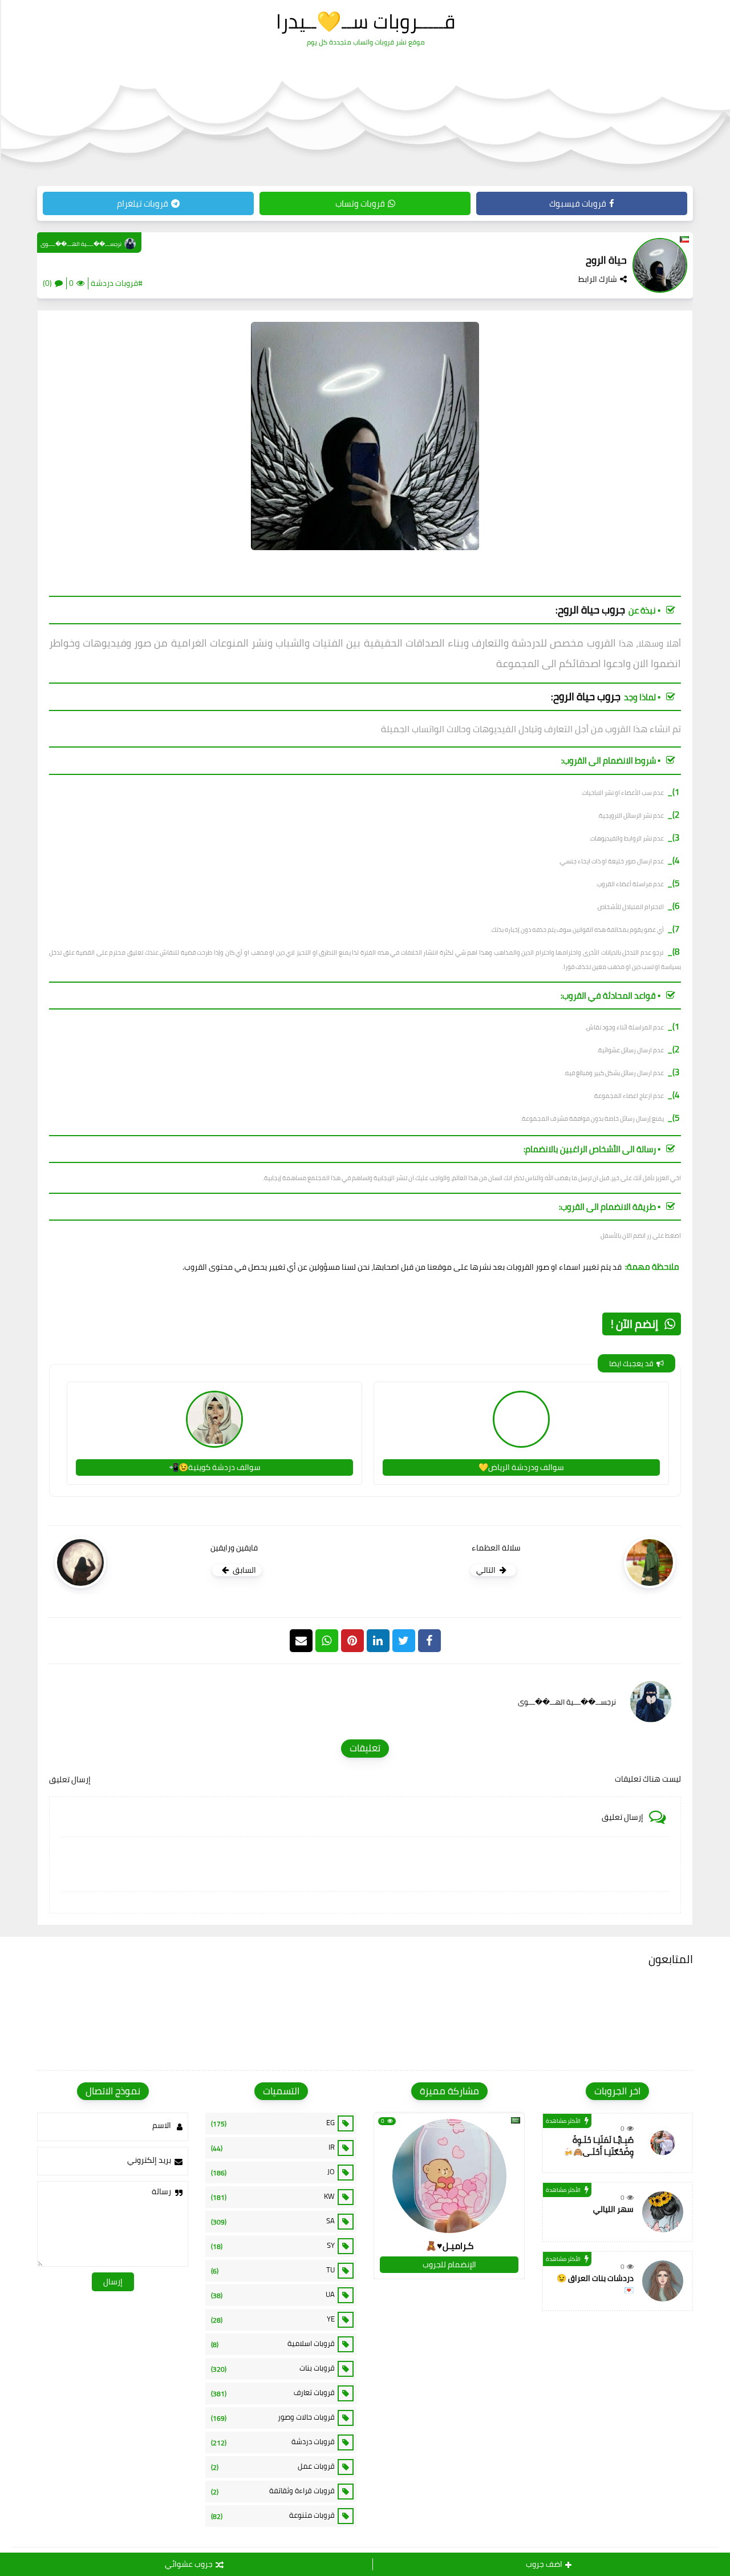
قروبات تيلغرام (143, 203)
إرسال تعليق (70, 1779)
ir (273, 2147)
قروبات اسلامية (273, 2344)
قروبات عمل (273, 2466)
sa (273, 2221)
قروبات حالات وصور (273, 2417)
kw (273, 2197)
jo (273, 2172)
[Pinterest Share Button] (378, 1641)
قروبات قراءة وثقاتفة (273, 2491)
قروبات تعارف (273, 2393)
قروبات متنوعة (273, 2516)
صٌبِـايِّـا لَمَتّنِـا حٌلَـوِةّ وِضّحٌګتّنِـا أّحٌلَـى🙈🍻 (599, 2146)
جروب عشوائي (189, 2564)
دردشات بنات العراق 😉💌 (595, 2284)
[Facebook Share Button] (429, 1641)
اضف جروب (544, 2564)
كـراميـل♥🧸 (449, 2246)
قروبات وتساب (360, 203)
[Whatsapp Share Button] (327, 1641)
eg (273, 2123)
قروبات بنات (273, 2368)
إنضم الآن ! (634, 1324)
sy (273, 2246)
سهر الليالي (613, 2209)
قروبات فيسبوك (578, 203)
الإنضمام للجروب (449, 2264)
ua (273, 2295)
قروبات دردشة (273, 2442)
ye (273, 2319)
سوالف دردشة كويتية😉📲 (215, 1467)
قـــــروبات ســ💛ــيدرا (366, 21)
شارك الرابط (598, 279)
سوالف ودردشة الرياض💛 (521, 1467)
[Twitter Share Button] (404, 1641)
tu (273, 2270)
